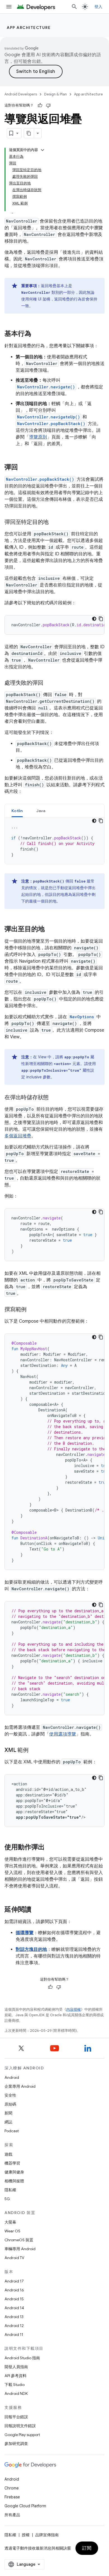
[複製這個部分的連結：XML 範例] (34, 1751)
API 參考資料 (16, 2376)
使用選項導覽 (63, 1734)
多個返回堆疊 (18, 1136)
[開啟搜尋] (74, 7)
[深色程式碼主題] (94, 619)
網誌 (8, 2122)
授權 (26, 2535)
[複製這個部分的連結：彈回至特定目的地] (54, 522)
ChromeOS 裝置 (19, 2240)
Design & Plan (55, 94)
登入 (99, 7)
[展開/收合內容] (42, 150)
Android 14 (14, 2308)
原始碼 (10, 2104)
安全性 (10, 2095)
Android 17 (14, 2281)
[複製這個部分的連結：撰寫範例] (32, 1310)
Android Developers (21, 94)
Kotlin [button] (17, 811)
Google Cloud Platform (25, 2506)
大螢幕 (10, 2222)
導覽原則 (38, 437)
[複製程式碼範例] (101, 619)
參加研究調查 (16, 2444)
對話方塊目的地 (31, 1949)
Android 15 (14, 2299)
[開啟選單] (9, 7)
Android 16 (14, 2290)
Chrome (12, 2488)
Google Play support (22, 2435)
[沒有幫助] (48, 105)
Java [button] (41, 811)
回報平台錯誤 (16, 2417)
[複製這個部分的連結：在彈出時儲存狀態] (54, 1098)
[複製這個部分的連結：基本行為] (37, 334)
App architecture (29, 28)
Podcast (12, 2131)
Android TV (14, 2258)
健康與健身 (14, 2172)
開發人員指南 (16, 2367)
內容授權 (74, 2009)
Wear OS (12, 2231)
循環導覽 (25, 1933)
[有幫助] (40, 105)
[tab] (17, 811)
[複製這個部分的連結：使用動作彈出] (50, 1848)
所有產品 (12, 2515)
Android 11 (14, 2335)
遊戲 (8, 2154)
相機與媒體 (14, 2181)
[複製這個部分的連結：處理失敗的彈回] (49, 683)
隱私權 (10, 2190)
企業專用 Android (20, 2086)
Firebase (12, 2497)
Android (12, 2077)
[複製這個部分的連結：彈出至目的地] (50, 930)
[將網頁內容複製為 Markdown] (29, 133)
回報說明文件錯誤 (20, 2426)
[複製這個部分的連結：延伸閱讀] (37, 1910)
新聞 (8, 2113)
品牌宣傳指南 (47, 2535)
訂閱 (87, 2548)
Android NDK (16, 2393)
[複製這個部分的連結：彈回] (23, 468)
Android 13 (14, 2317)
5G (7, 2199)
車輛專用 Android (20, 2249)
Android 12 (14, 2326)
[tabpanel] (54, 841)
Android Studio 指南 (22, 2358)
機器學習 (12, 2163)
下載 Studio (15, 2385)
